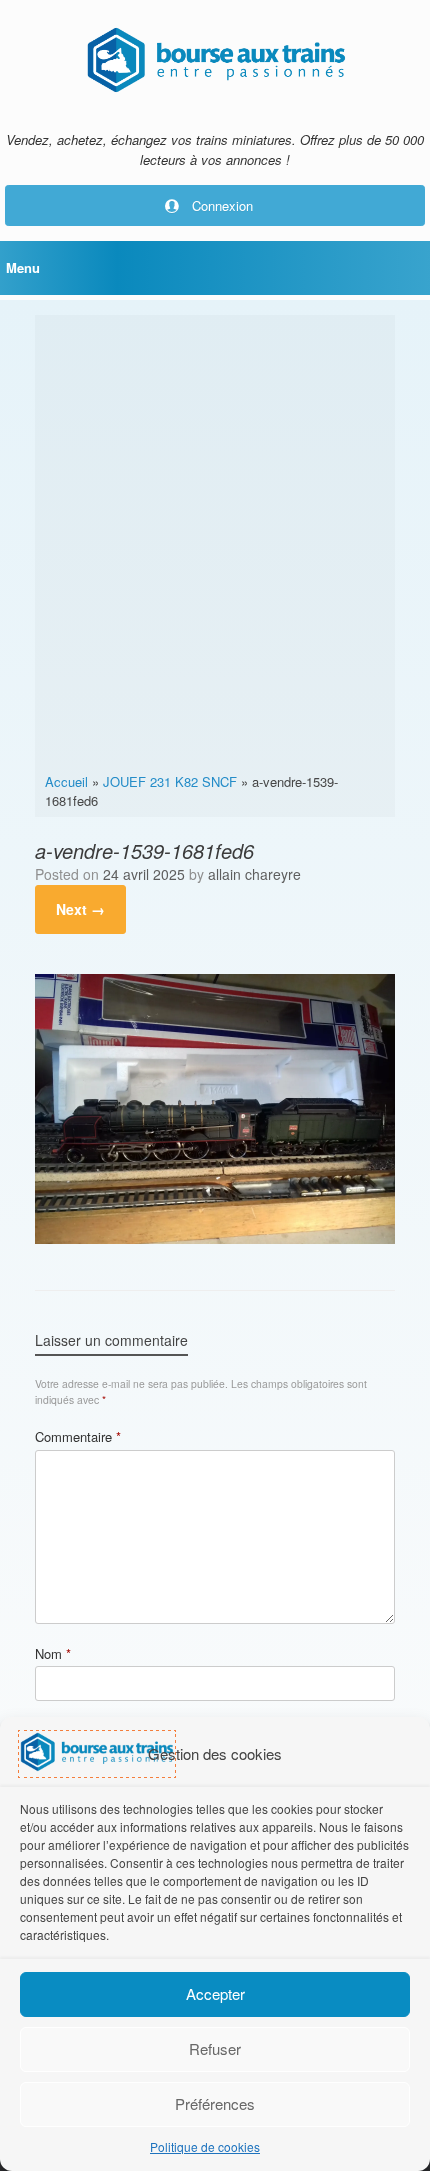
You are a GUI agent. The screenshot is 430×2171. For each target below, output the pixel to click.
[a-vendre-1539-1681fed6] (215, 1238)
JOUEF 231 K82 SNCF (170, 781)
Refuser (215, 2048)
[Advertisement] (215, 547)
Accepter (215, 1993)
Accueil (66, 781)
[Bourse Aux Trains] (215, 60)
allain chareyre (254, 874)
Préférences (215, 2103)
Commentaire (78, 1436)
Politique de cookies (205, 2146)
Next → (80, 909)
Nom (53, 1653)
